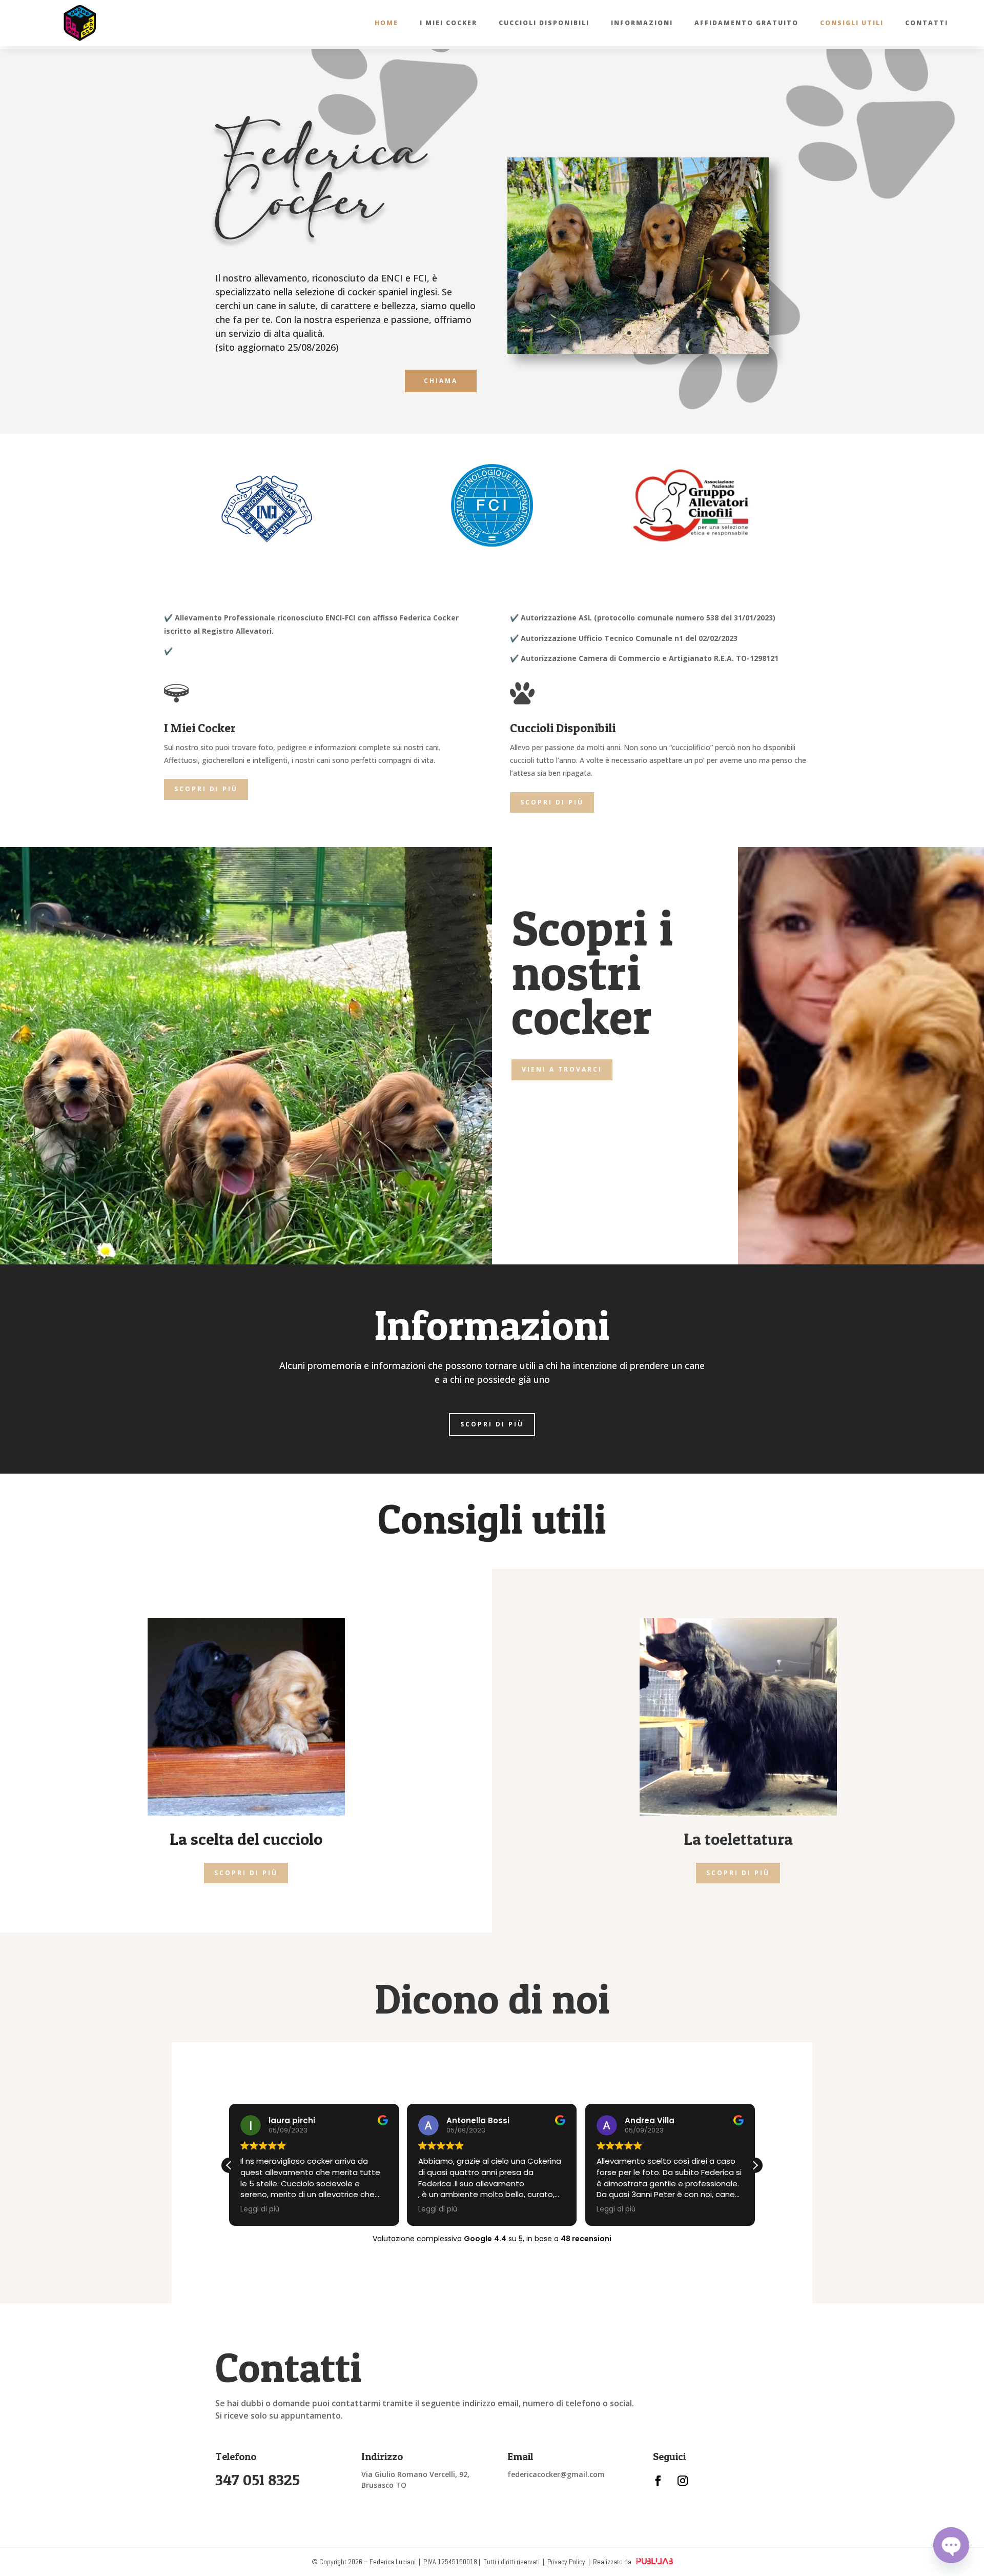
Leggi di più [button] (260, 2209)
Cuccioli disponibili (544, 23)
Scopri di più (206, 789)
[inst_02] (638, 351)
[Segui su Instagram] (683, 2481)
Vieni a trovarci (562, 1069)
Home (386, 23)
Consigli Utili (852, 23)
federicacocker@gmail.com (556, 2474)
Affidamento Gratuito (746, 23)
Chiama (441, 381)
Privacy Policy (566, 2562)
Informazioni (642, 23)
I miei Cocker (448, 23)
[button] (755, 2165)
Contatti (927, 23)
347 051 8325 (258, 2480)
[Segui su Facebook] (658, 2481)
